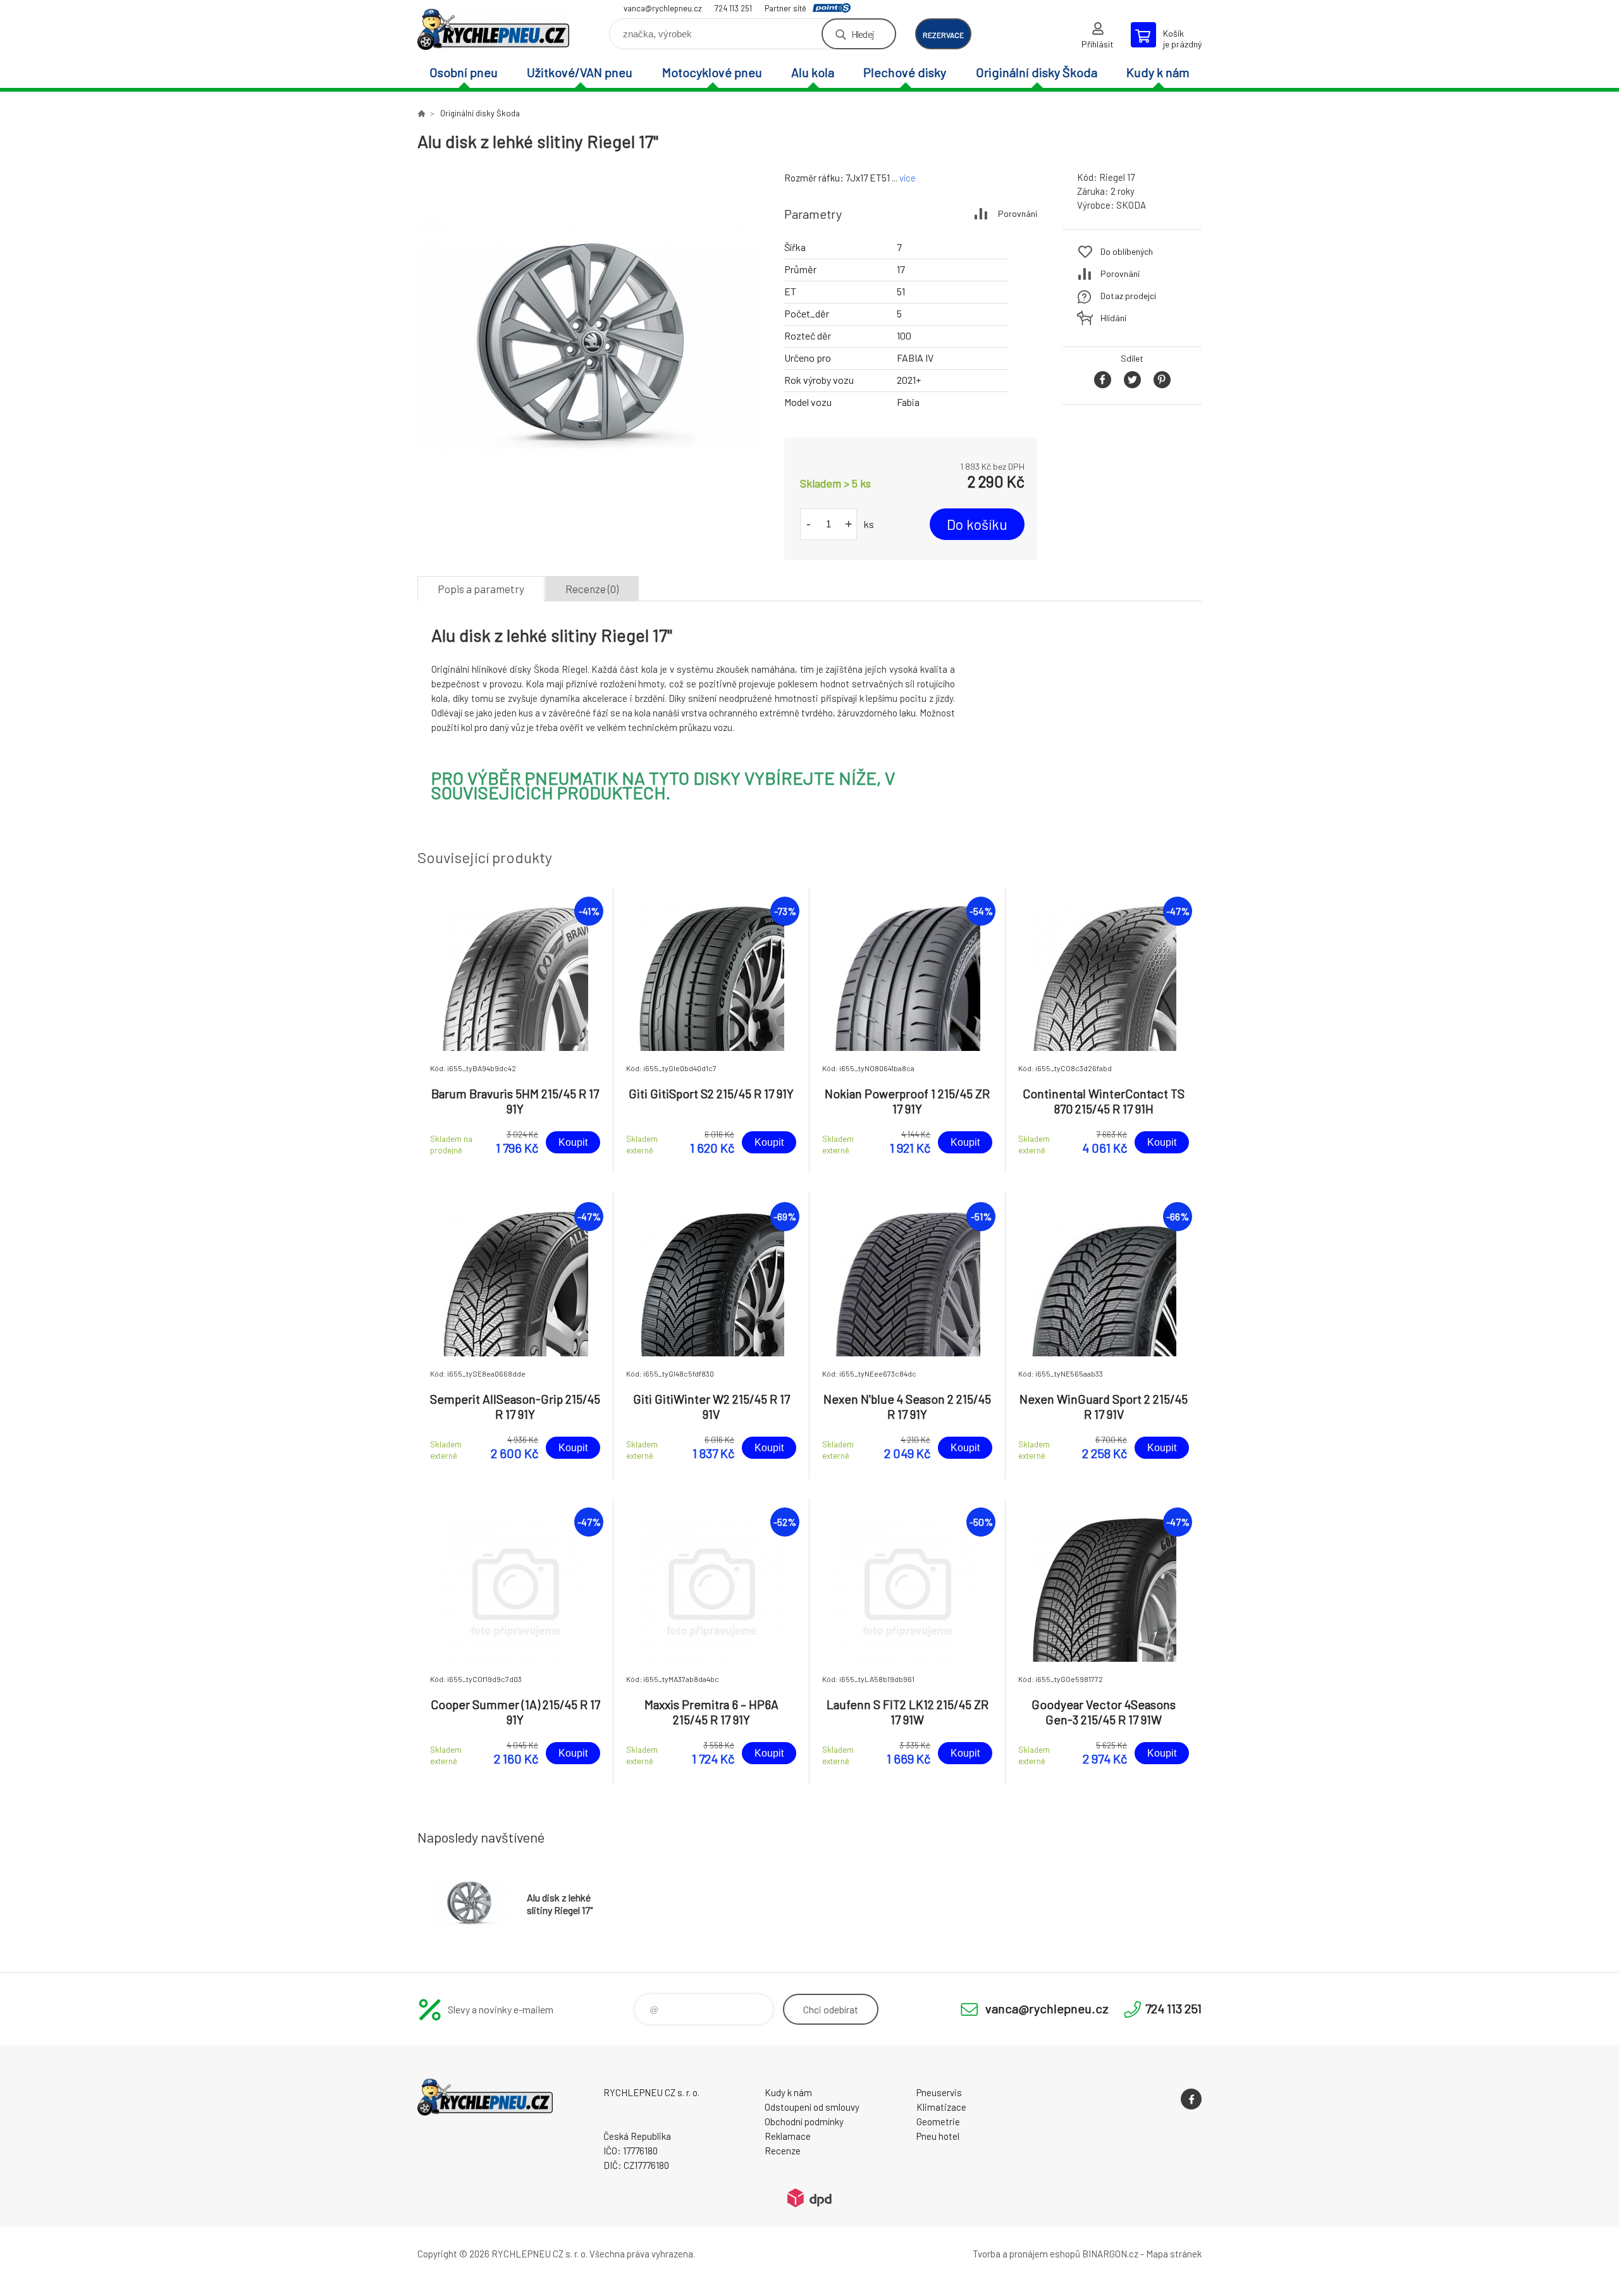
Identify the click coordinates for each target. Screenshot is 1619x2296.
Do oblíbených (1127, 251)
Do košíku (977, 524)
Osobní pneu (464, 72)
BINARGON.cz (1110, 2254)
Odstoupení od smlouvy (812, 2107)
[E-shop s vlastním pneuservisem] (421, 113)
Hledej (863, 34)
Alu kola (813, 72)
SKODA (1131, 205)
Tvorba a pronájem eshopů (1026, 2254)
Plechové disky (905, 72)
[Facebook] (1191, 2099)
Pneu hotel (938, 2136)
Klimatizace (941, 2107)
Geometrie (938, 2121)
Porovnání (1018, 213)
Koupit (573, 1142)
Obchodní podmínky (804, 2121)
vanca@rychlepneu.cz (663, 8)
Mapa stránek (1174, 2254)
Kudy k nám (1158, 72)
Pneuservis (939, 2092)
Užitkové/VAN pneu (580, 72)
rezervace (943, 35)
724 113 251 (733, 8)
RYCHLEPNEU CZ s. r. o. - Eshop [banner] (493, 29)
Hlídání (1113, 318)
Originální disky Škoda (1037, 72)
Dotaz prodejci (1128, 296)
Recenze (783, 2151)
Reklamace (788, 2136)
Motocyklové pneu (712, 72)
